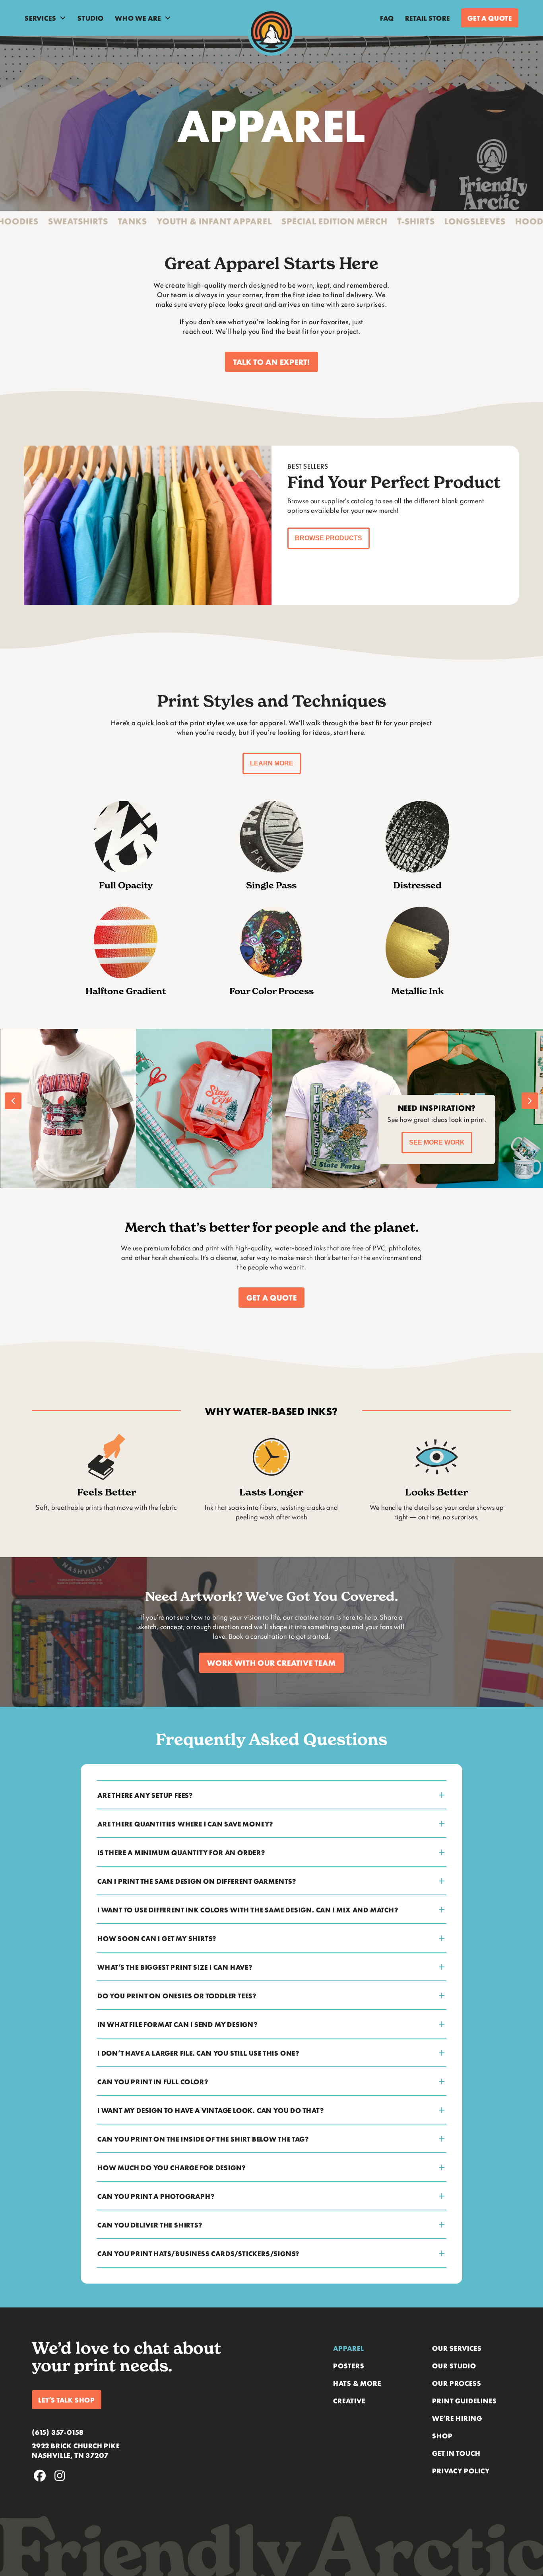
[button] (271, 362)
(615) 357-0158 (58, 2432)
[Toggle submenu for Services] (63, 18)
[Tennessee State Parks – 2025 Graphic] (339, 1108)
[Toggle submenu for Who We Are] (168, 18)
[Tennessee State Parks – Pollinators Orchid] (204, 1108)
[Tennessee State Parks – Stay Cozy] (68, 1108)
